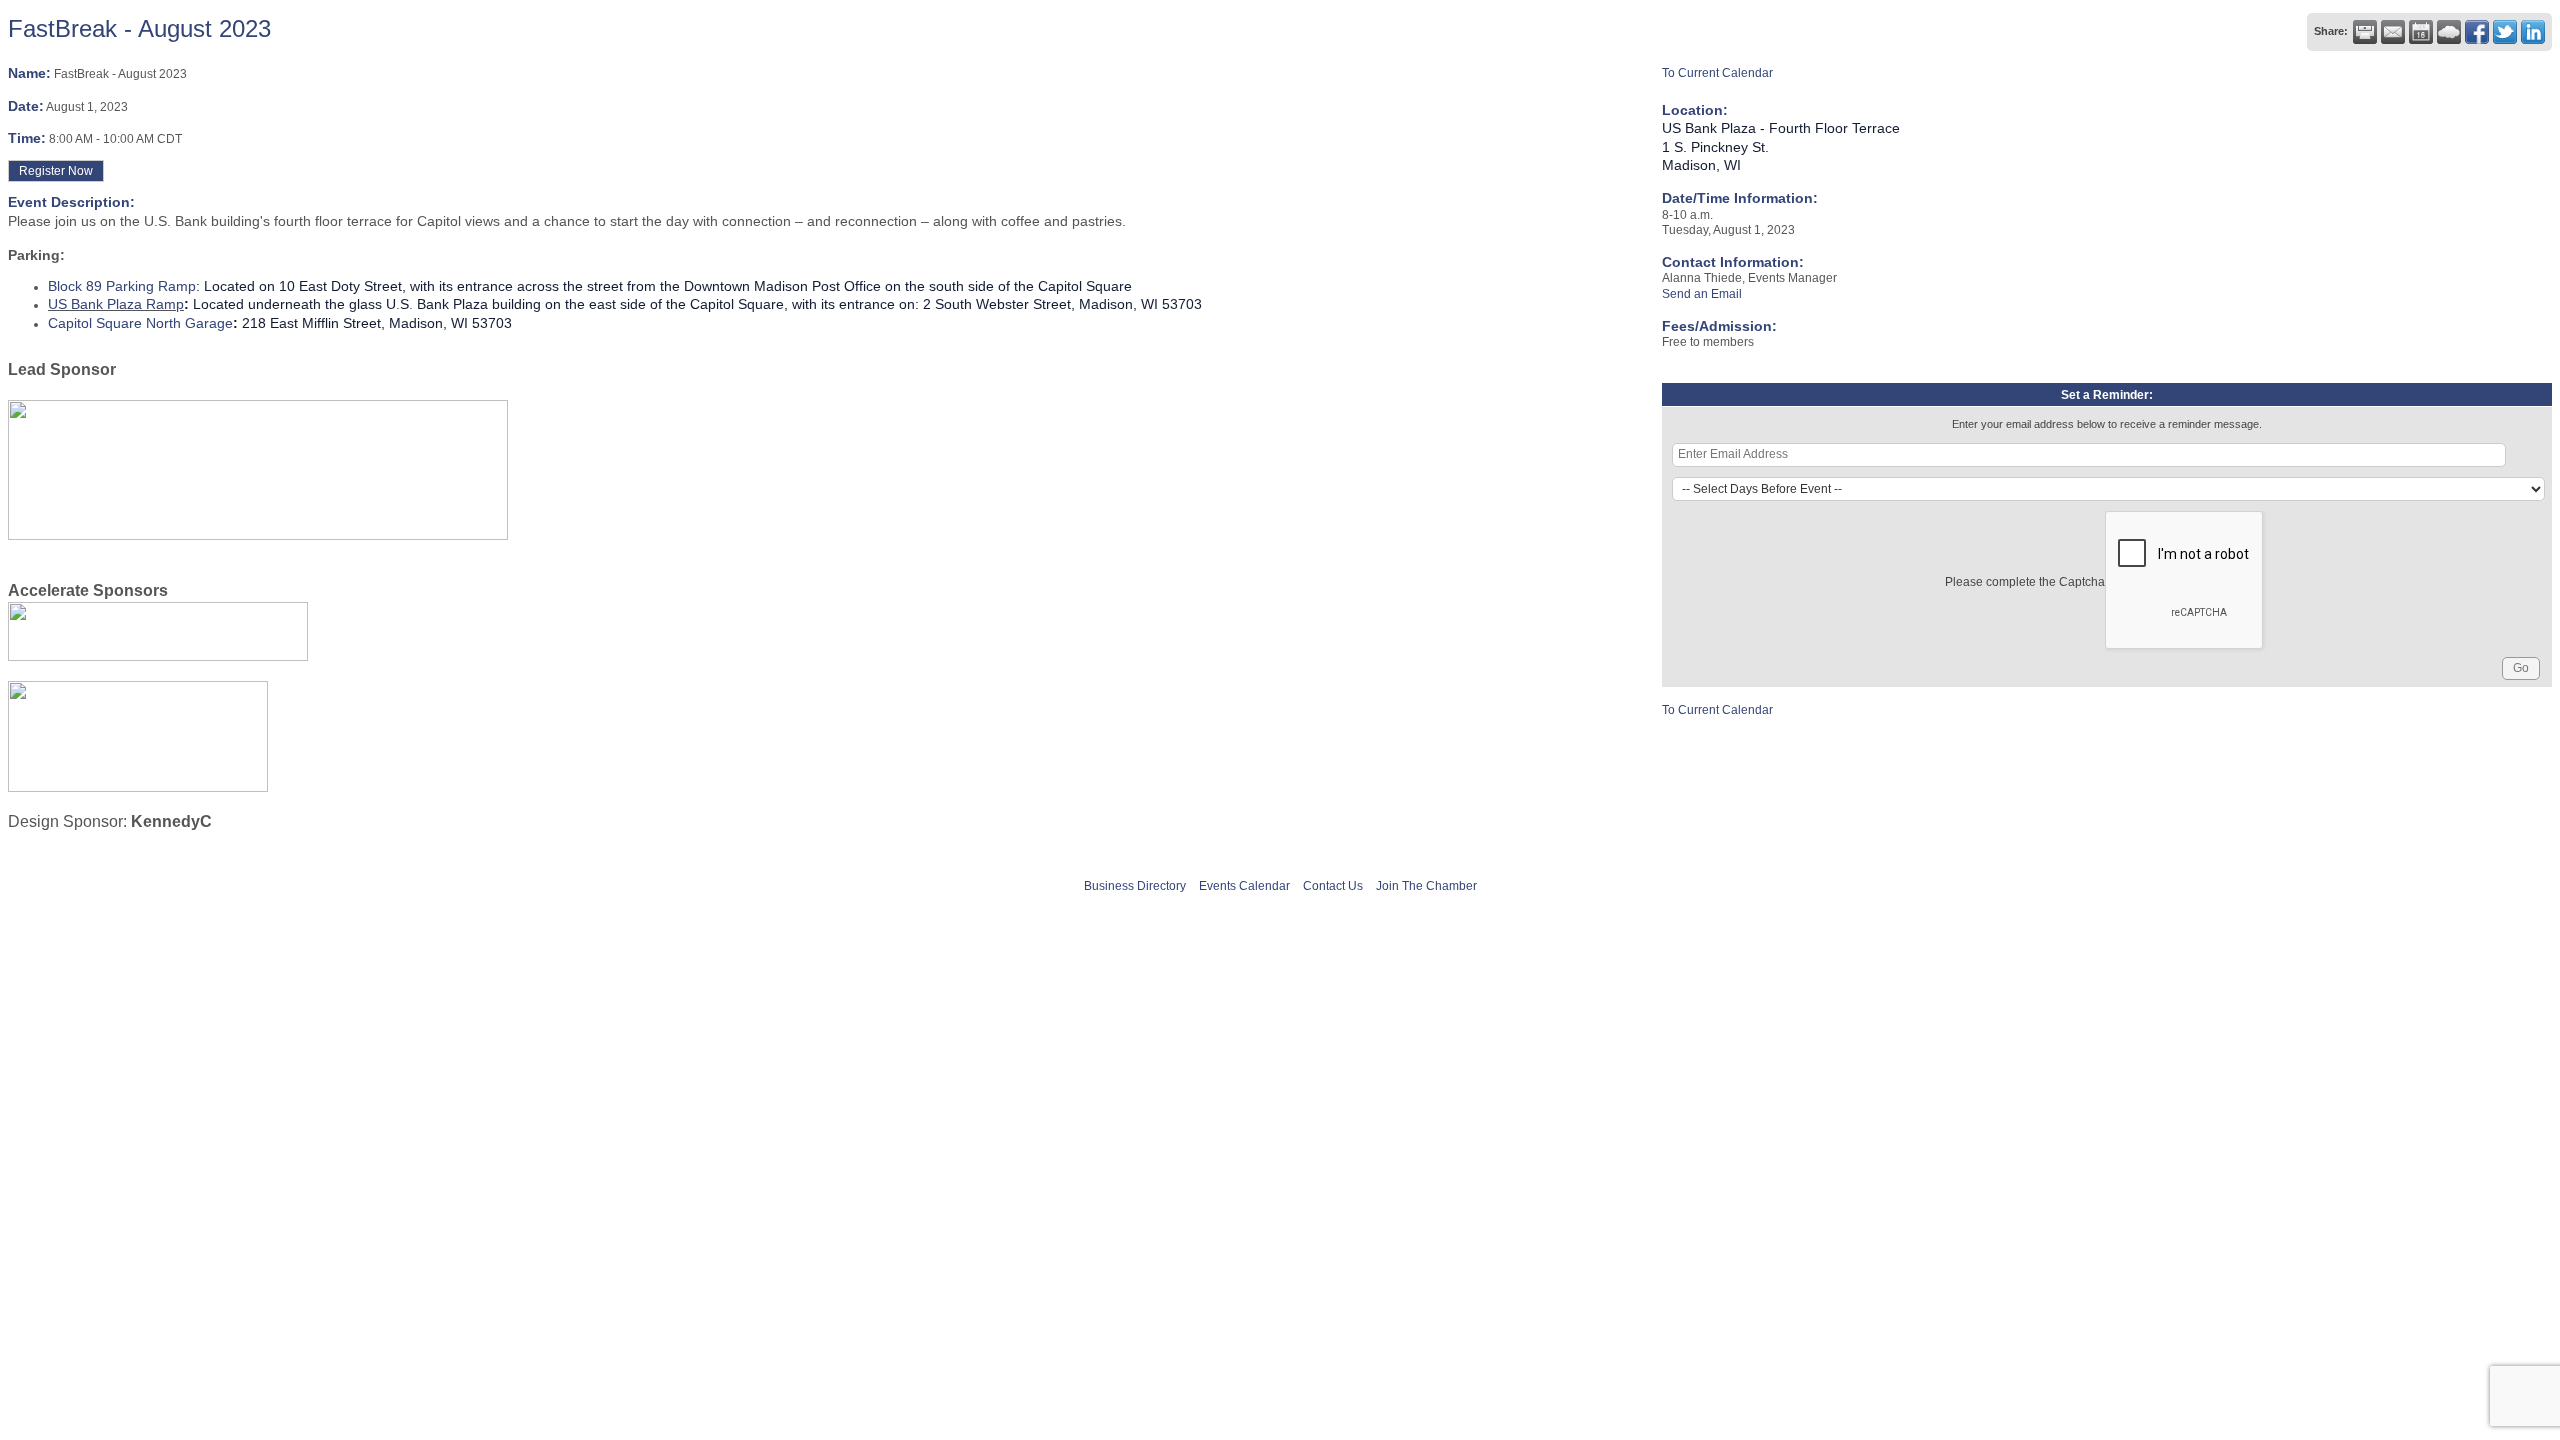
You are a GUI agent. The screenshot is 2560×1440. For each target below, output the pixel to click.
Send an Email (1702, 294)
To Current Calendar (1717, 73)
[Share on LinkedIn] (2533, 32)
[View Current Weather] (2449, 32)
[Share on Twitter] (2505, 32)
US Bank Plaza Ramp (116, 304)
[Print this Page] (2365, 32)
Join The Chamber (1426, 886)
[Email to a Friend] (2393, 32)
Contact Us (1333, 886)
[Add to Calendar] (2421, 32)
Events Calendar (1244, 886)
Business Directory (1135, 886)
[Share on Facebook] (2477, 32)
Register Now (56, 171)
